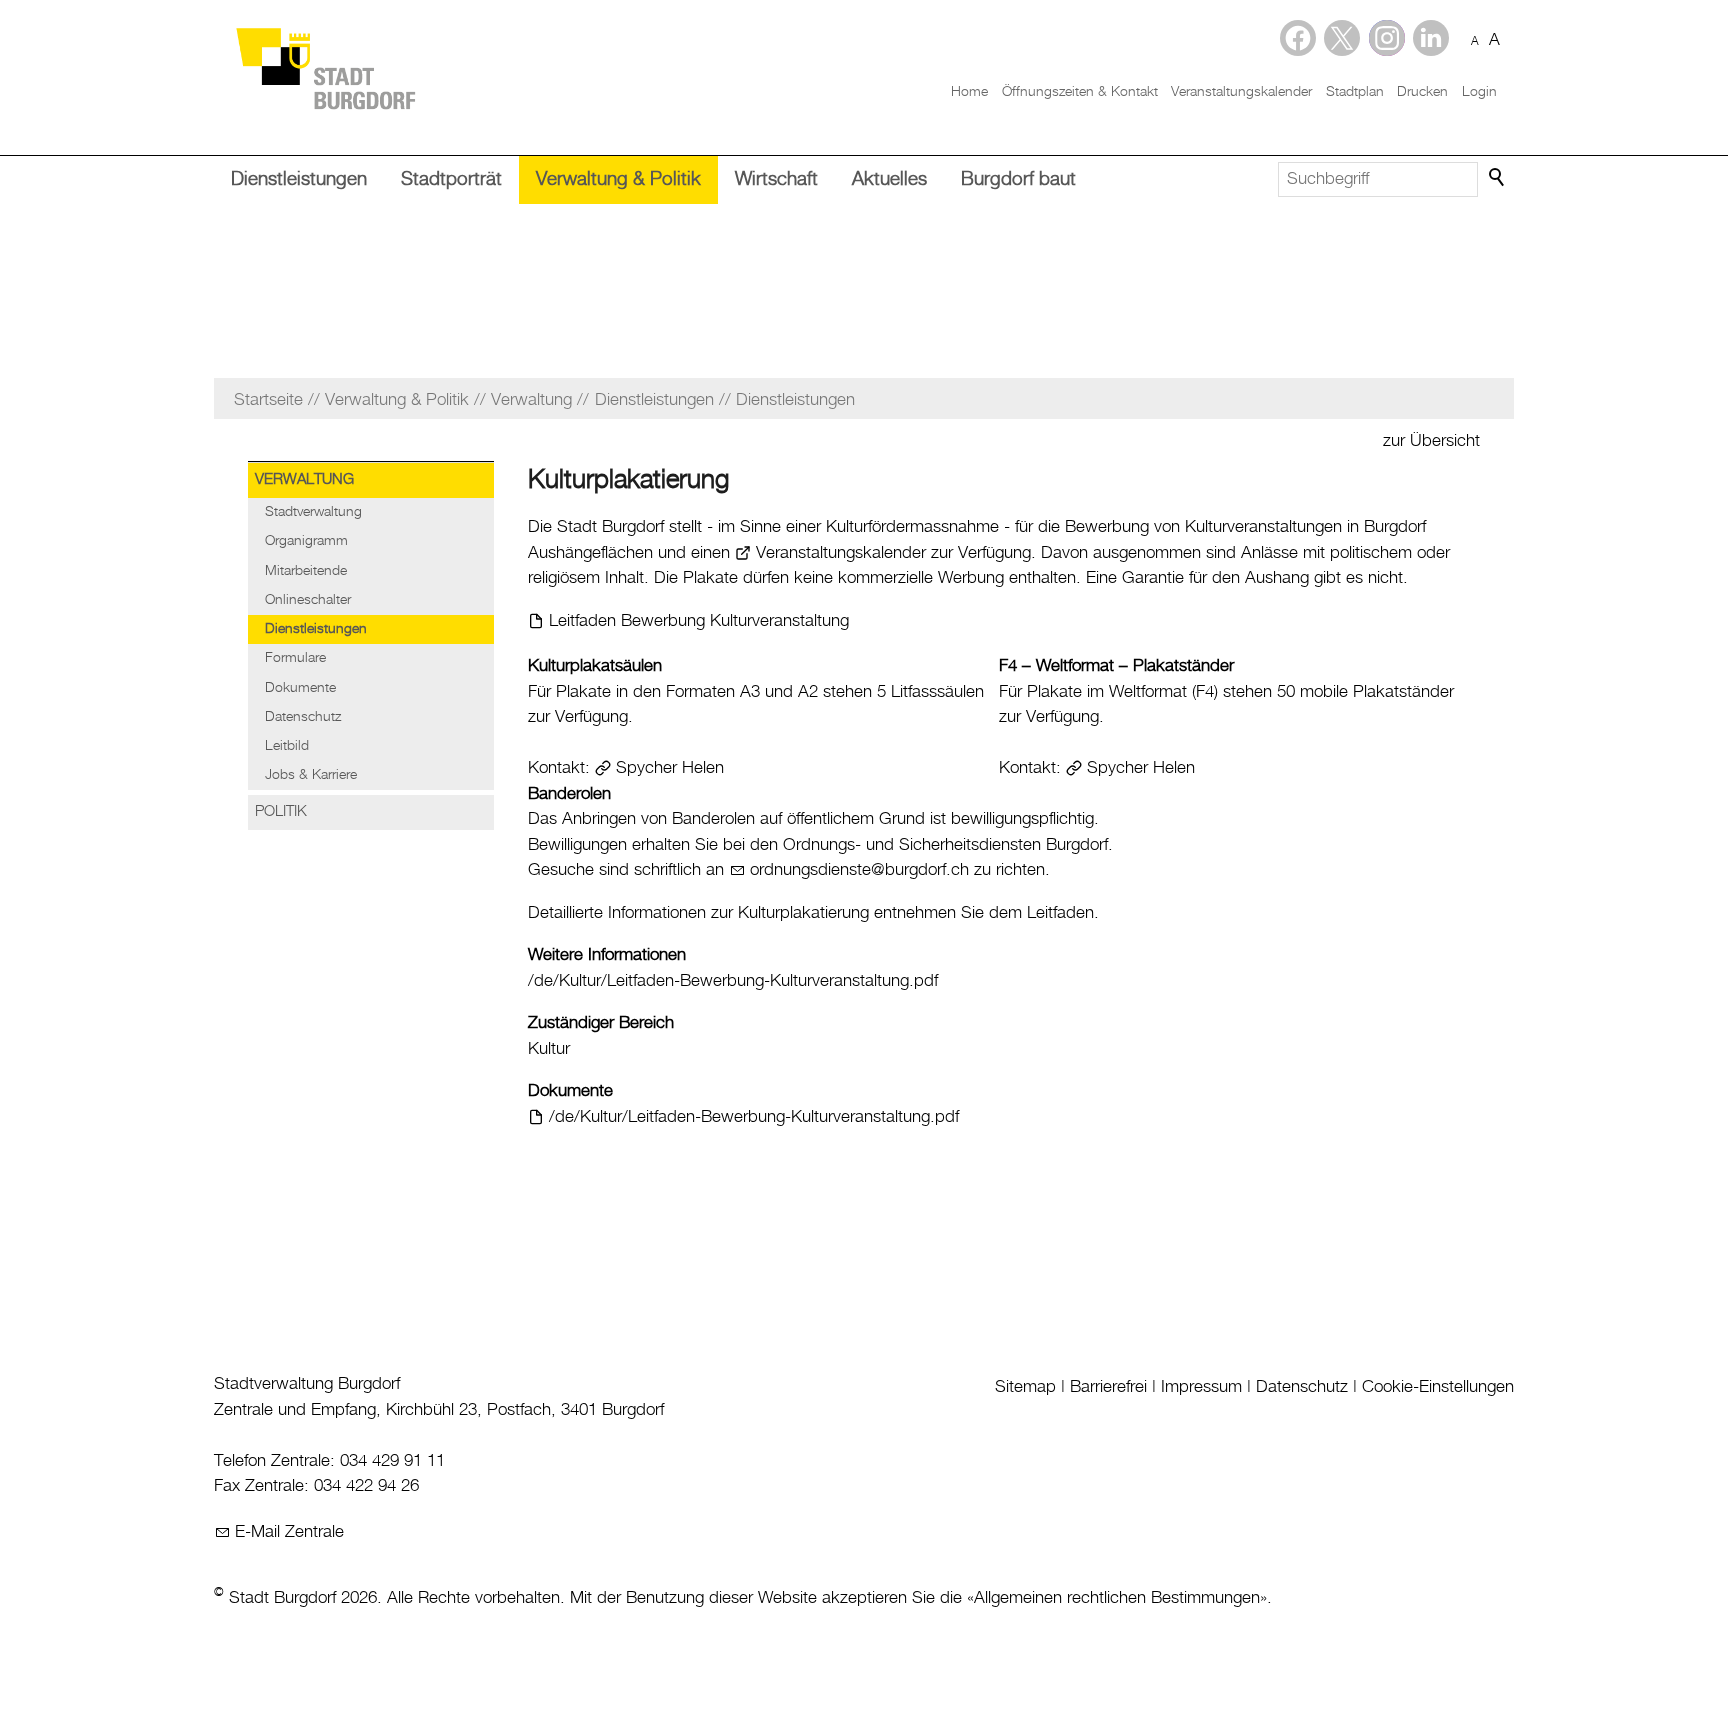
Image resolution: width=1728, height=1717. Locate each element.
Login (1479, 92)
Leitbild (287, 746)
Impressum (1201, 1387)
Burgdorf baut (1018, 179)
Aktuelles (889, 179)
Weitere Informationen (607, 955)
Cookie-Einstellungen (1438, 1387)
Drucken (1422, 92)
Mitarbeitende (306, 571)
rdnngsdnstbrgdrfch (864, 870)
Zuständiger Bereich (601, 1023)
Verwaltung (304, 480)
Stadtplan (1355, 92)
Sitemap (1025, 1387)
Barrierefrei (1108, 1387)
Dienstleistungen (299, 179)
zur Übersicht (1431, 441)
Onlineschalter (308, 600)
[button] (1431, 38)
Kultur (549, 1049)
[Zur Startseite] (325, 67)
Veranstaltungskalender (1241, 92)
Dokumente (300, 688)
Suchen (1498, 178)
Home (969, 92)
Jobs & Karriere (311, 775)
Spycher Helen (670, 768)
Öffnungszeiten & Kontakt (1080, 92)
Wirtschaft (776, 179)
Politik (281, 812)
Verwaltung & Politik (618, 179)
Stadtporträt (451, 179)
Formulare (295, 658)
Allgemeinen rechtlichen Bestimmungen (1117, 1598)
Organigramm (306, 541)
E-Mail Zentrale (289, 1532)
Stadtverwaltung (313, 512)
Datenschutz (303, 717)
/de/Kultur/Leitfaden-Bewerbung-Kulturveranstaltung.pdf (733, 981)
